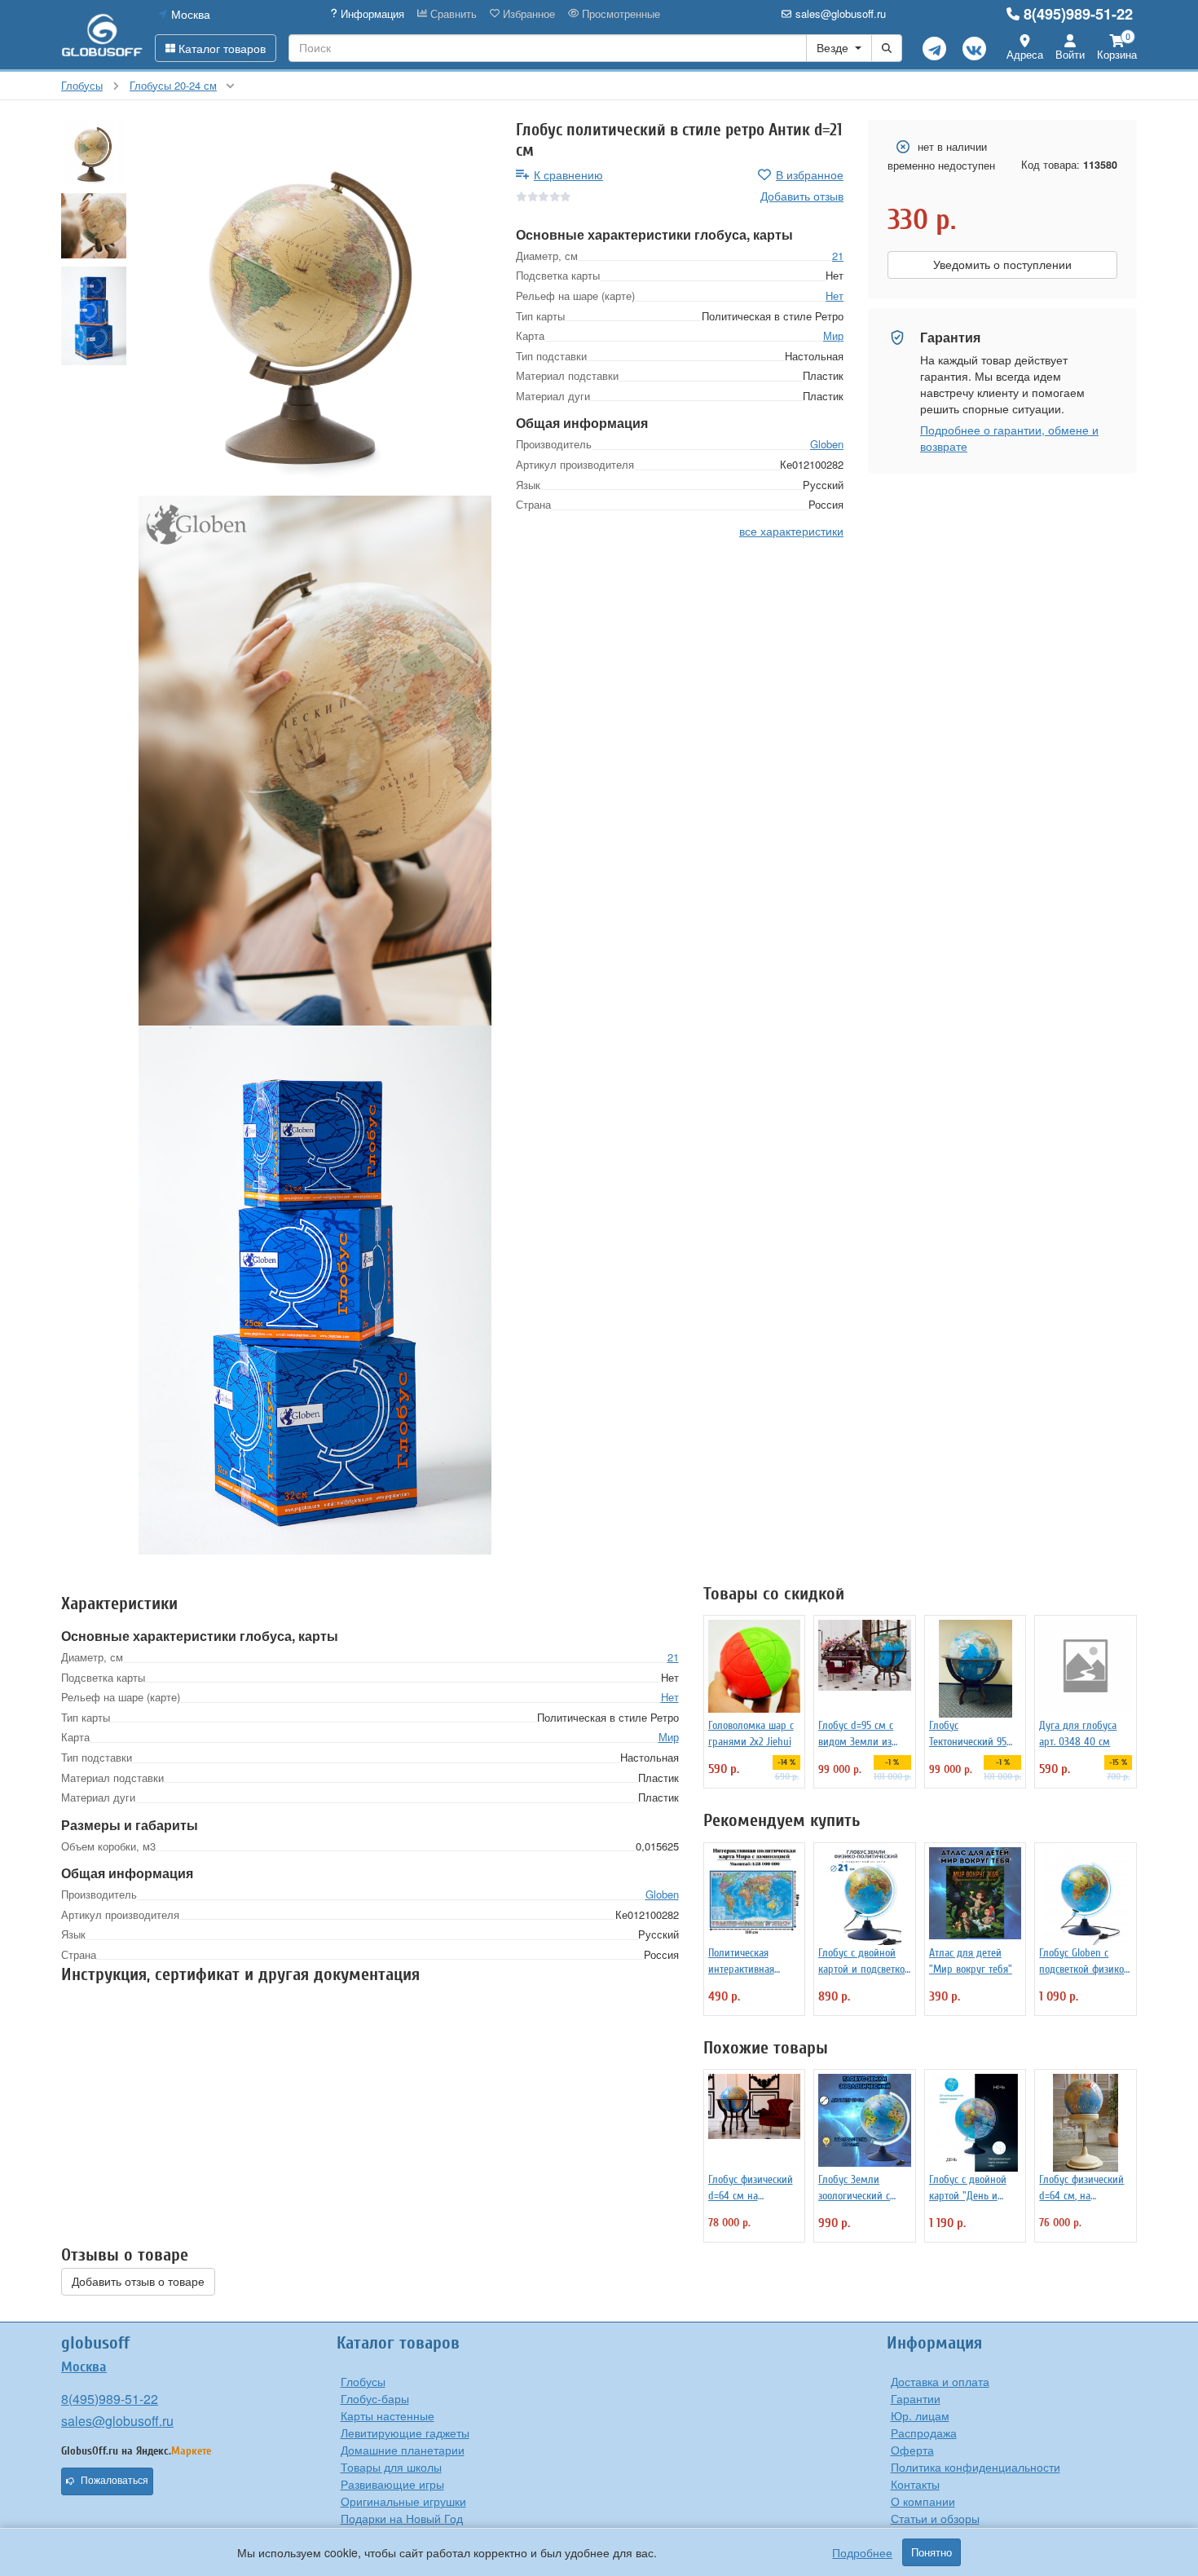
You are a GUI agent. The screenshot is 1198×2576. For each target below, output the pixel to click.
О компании (923, 2501)
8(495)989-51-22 (1078, 14)
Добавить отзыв (802, 196)
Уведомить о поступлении (1002, 265)
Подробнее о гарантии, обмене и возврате (1009, 438)
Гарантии (916, 2398)
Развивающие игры (392, 2484)
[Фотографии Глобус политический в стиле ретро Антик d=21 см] (315, 308)
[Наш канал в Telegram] (934, 49)
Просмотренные (619, 14)
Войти (1070, 54)
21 (838, 255)
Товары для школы (391, 2467)
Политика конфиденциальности (976, 2467)
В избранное (810, 174)
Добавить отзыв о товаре (138, 2282)
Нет (835, 296)
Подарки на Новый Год (402, 2518)
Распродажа (924, 2433)
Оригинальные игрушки (403, 2501)
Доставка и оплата (940, 2381)
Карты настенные (388, 2415)
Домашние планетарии (403, 2450)
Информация (371, 14)
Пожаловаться (115, 2481)
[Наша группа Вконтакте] (974, 49)
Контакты (915, 2484)
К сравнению (568, 174)
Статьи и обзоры (935, 2518)
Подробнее (862, 2552)
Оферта (912, 2450)
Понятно (932, 2552)
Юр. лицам (920, 2415)
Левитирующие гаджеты (405, 2433)
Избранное (527, 14)
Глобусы (363, 2381)
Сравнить (452, 14)
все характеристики (791, 530)
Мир (833, 335)
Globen (827, 444)
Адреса (1025, 54)
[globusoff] (102, 35)
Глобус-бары (375, 2398)
